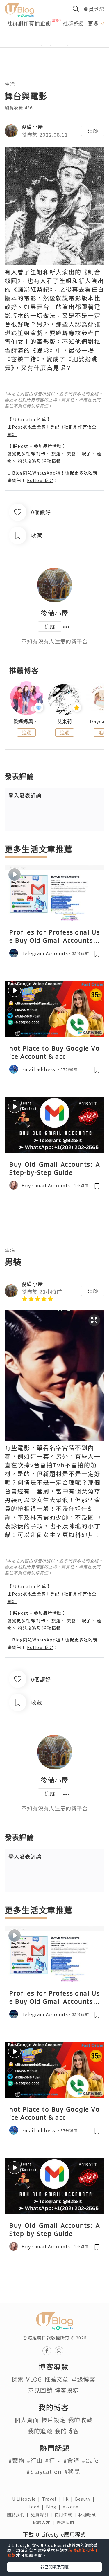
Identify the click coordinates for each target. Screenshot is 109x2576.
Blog (54, 2507)
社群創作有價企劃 (29, 23)
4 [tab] (68, 46)
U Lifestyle (27, 2499)
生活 (10, 84)
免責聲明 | (43, 2514)
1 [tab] (42, 46)
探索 (18, 2379)
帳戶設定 (53, 2420)
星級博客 (83, 2379)
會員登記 (94, 9)
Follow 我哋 (40, 480)
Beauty (86, 2499)
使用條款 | (67, 2514)
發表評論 (25, 795)
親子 (86, 453)
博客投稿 (67, 2390)
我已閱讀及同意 (55, 2567)
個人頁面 (27, 2420)
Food (37, 2507)
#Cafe (90, 2460)
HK (69, 2499)
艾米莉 (65, 721)
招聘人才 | (45, 2522)
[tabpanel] (54, 39)
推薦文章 (56, 2379)
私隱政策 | (90, 2514)
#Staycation (44, 2471)
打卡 (41, 453)
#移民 (72, 2471)
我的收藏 (80, 2420)
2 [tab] (50, 46)
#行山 (35, 2460)
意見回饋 (40, 2390)
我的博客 (67, 2431)
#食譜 (71, 2460)
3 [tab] (59, 46)
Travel (52, 2499)
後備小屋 (32, 127)
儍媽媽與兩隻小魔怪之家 (27, 721)
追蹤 (93, 131)
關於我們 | (19, 2514)
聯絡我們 (67, 2522)
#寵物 (16, 2460)
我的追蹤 (40, 2431)
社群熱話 (74, 23)
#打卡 (53, 2460)
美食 (71, 453)
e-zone (72, 2507)
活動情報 (51, 461)
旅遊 (56, 453)
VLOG (34, 2379)
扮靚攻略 (27, 461)
